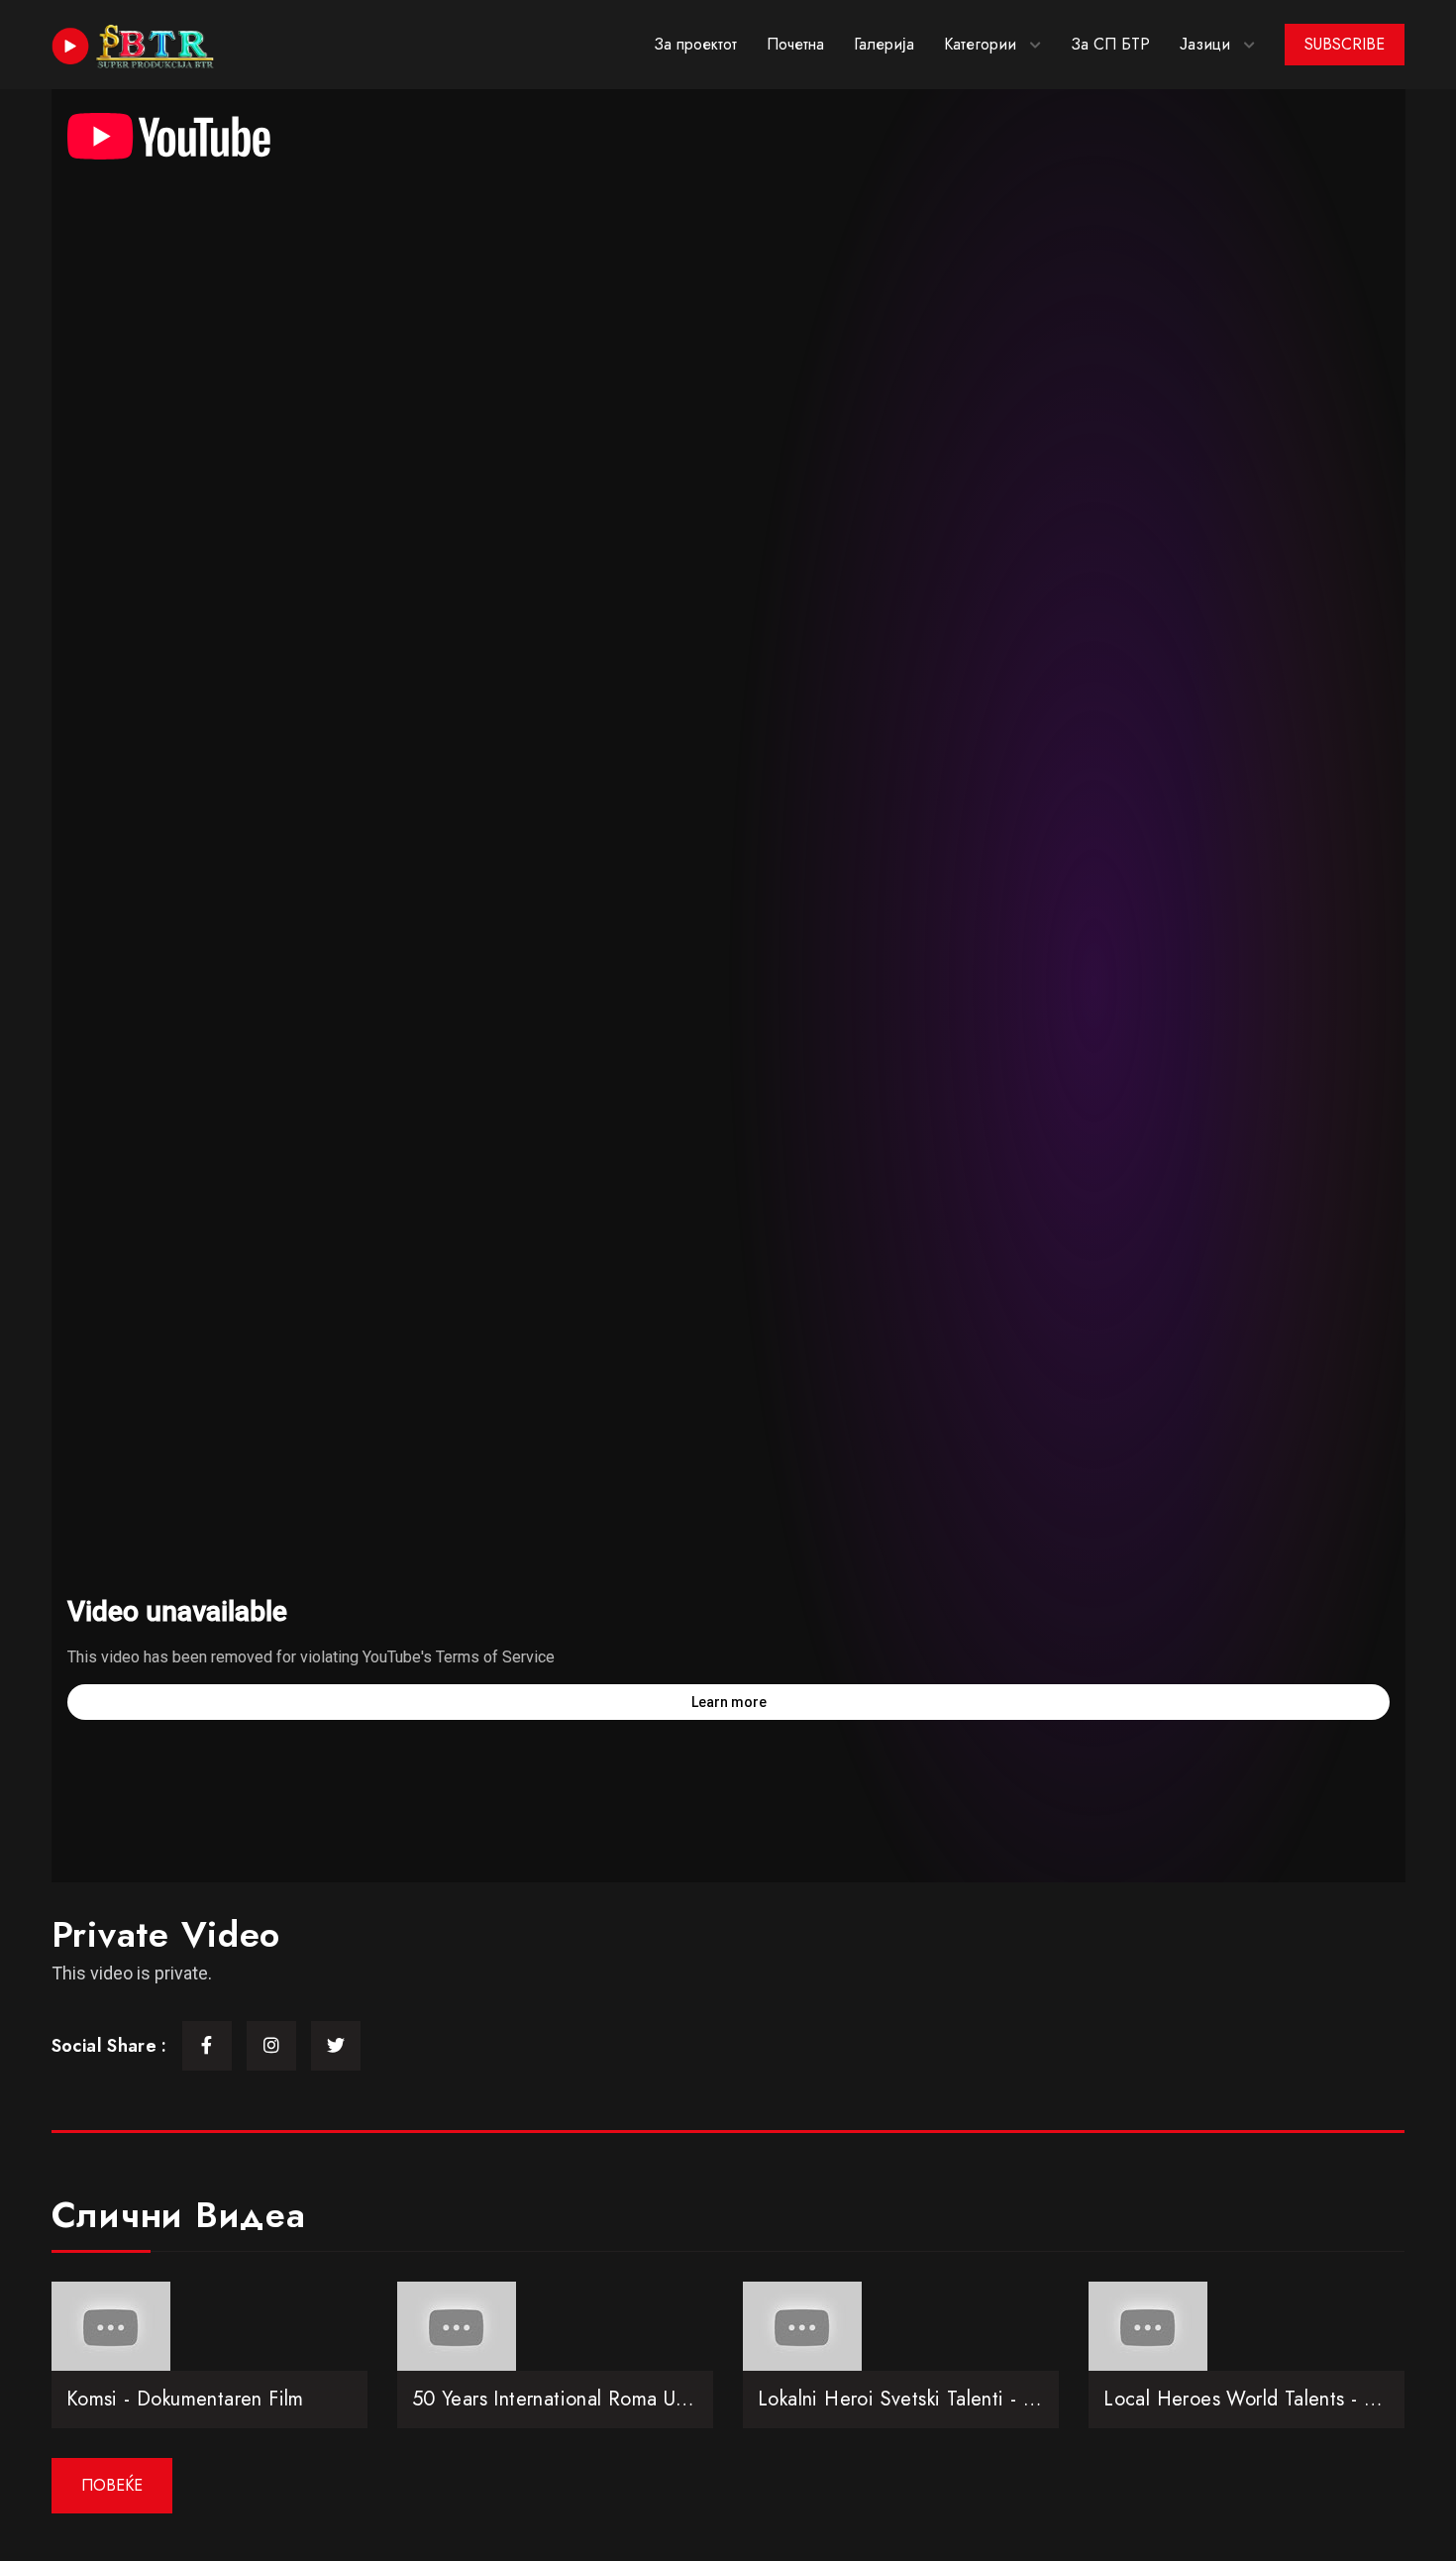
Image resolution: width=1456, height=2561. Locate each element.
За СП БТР (1110, 44)
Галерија (884, 44)
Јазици (1205, 44)
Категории (980, 44)
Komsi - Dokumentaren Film (185, 2399)
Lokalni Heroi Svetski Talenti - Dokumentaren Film (974, 2399)
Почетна (795, 44)
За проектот (695, 44)
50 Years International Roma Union (563, 2399)
